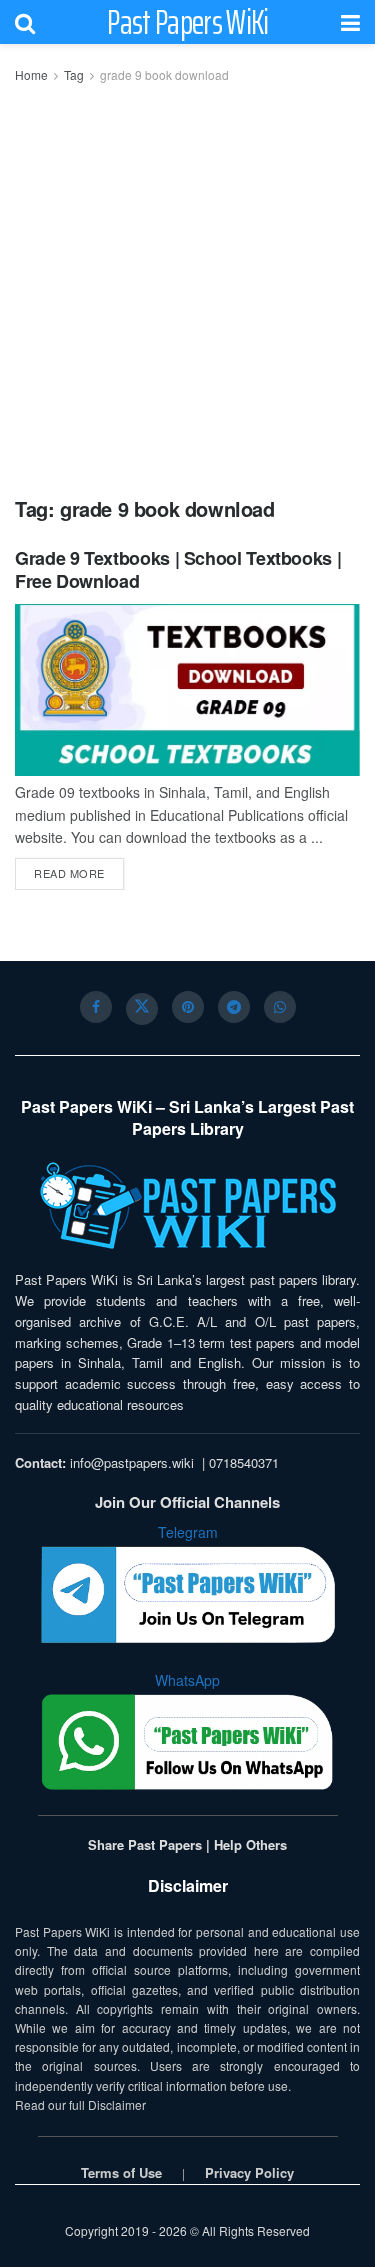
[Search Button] (25, 22)
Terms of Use (121, 2172)
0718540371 (244, 1462)
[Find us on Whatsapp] (280, 1007)
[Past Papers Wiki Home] (187, 1206)
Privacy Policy (249, 2172)
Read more (79, 872)
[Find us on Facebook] (96, 1007)
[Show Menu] (350, 22)
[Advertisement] (187, 283)
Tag (74, 74)
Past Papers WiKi (187, 22)
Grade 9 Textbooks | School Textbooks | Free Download (178, 569)
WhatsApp (187, 1680)
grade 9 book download (164, 74)
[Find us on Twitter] (142, 1009)
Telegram (188, 1532)
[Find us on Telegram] (234, 1007)
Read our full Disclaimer (80, 2104)
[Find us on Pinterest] (188, 1007)
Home (31, 74)
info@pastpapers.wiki (132, 1462)
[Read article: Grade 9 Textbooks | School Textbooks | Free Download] (187, 690)
